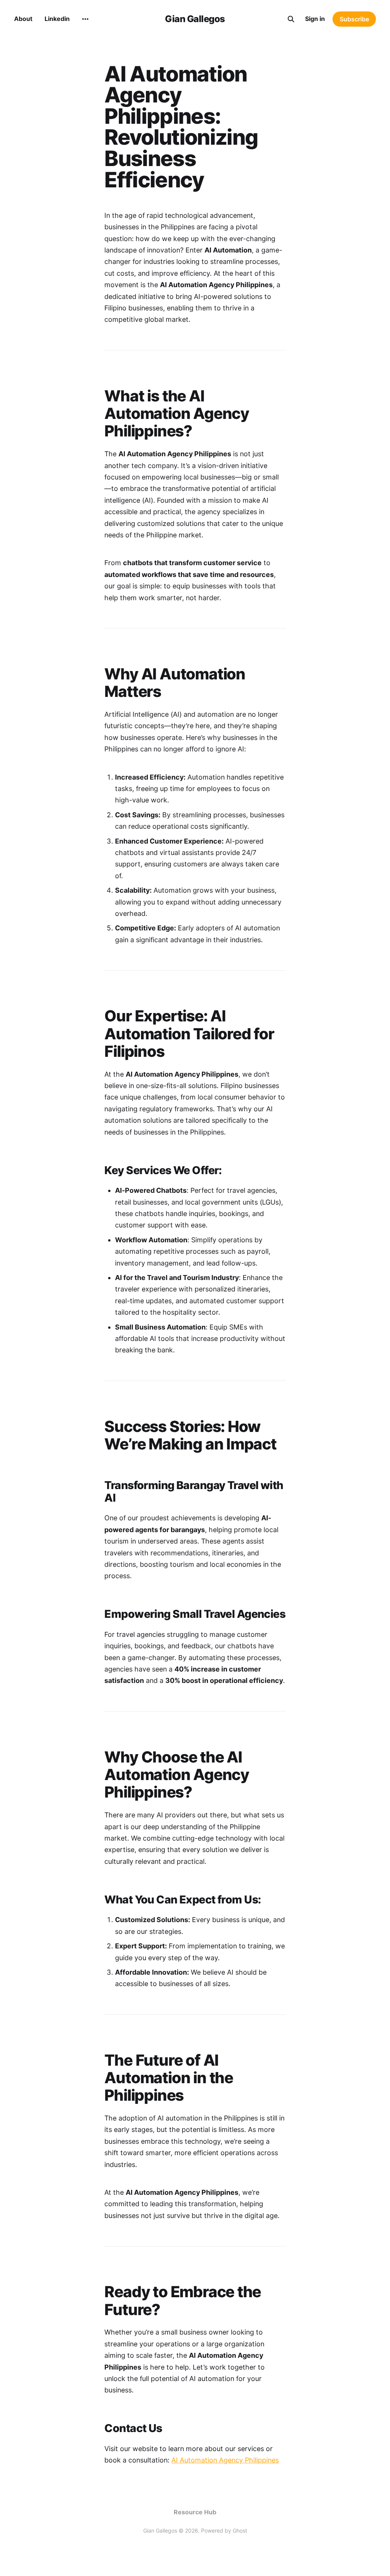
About (23, 19)
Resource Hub (195, 2512)
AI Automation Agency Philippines (225, 2460)
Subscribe (354, 19)
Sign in (315, 19)
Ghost (240, 2530)
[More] (85, 19)
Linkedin (57, 19)
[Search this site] (291, 19)
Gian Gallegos (195, 19)
